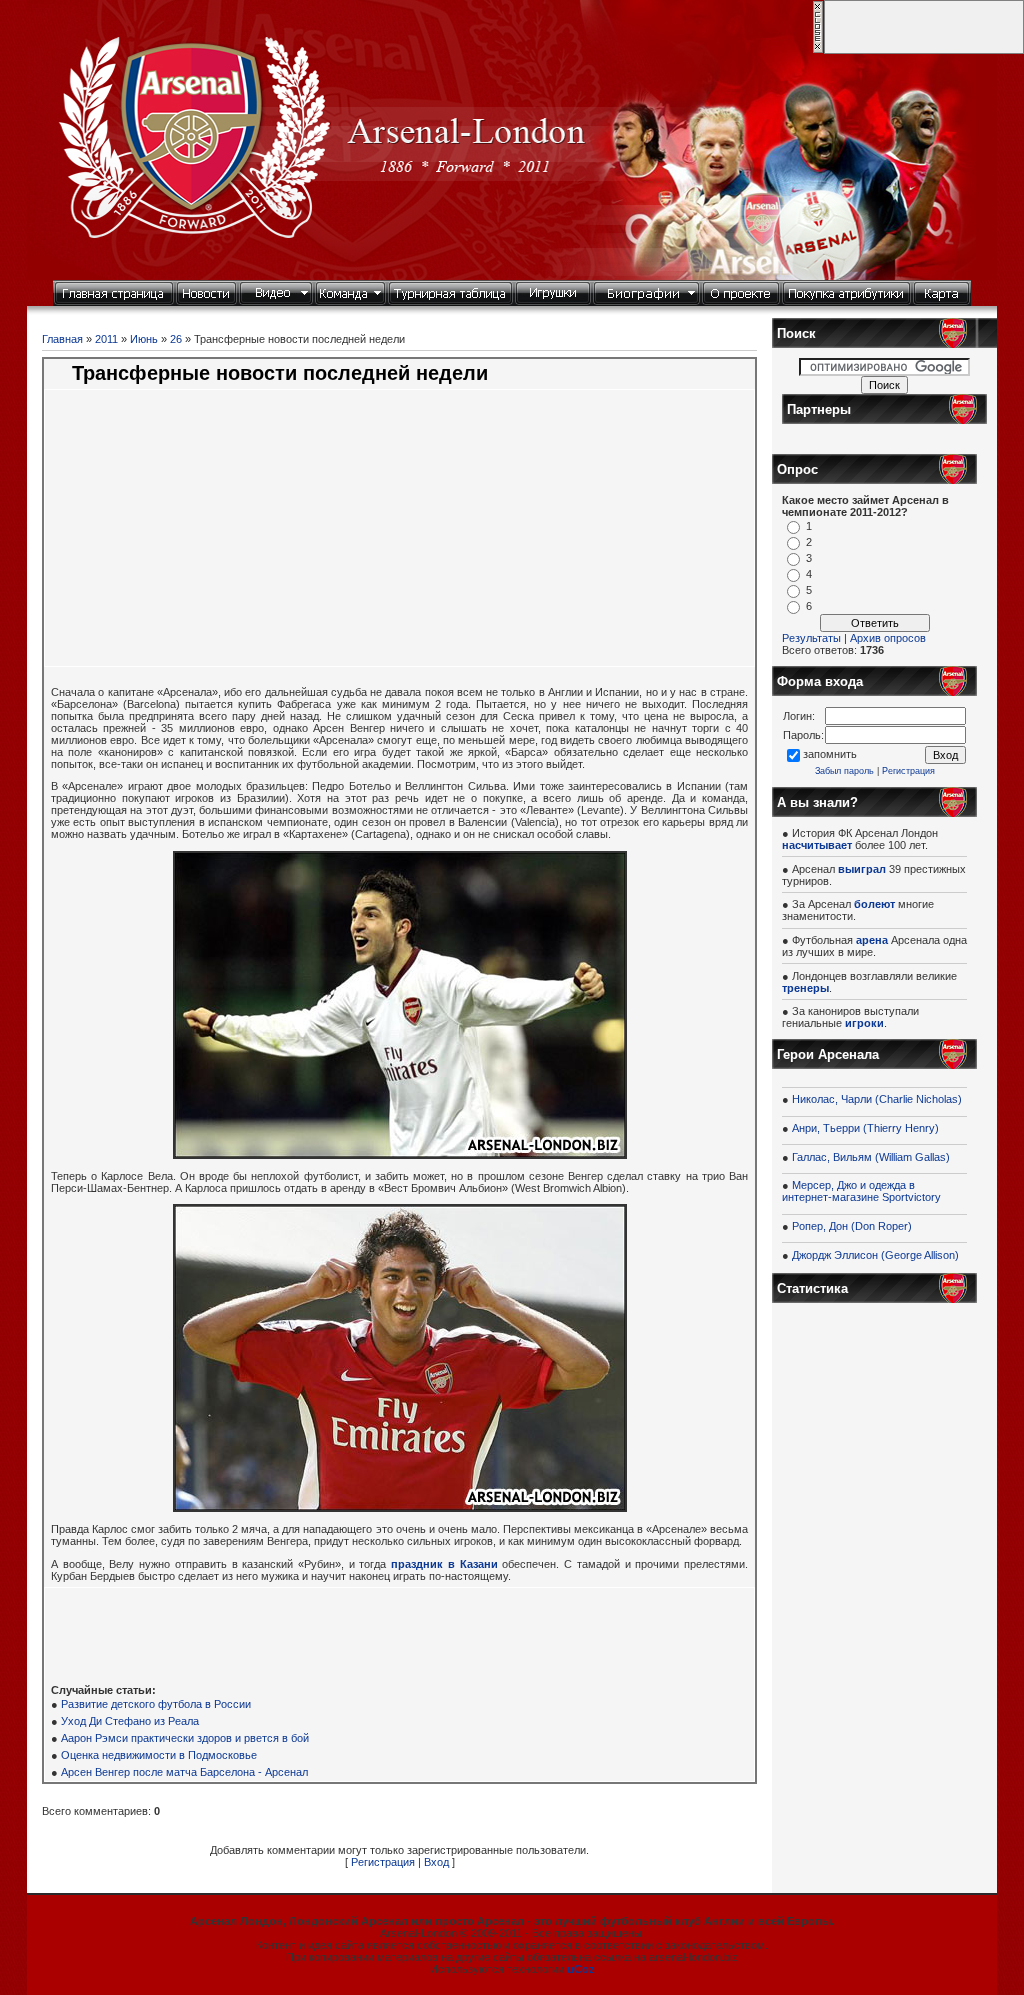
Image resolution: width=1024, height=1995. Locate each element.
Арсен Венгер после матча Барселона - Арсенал (184, 1772)
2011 (106, 339)
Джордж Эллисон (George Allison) (875, 1255)
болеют (874, 904)
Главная (62, 339)
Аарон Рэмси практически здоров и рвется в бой (185, 1738)
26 (176, 339)
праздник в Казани (444, 1564)
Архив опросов (888, 638)
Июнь (144, 339)
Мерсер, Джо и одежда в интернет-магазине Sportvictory (861, 1191)
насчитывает (817, 845)
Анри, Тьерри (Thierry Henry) (865, 1128)
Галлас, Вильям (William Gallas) (871, 1157)
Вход (436, 1862)
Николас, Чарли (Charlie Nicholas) (877, 1099)
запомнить (830, 754)
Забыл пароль (844, 771)
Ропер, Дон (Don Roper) (852, 1226)
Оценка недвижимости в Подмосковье (159, 1755)
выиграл (862, 869)
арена (872, 940)
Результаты (811, 638)
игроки (864, 1023)
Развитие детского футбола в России (156, 1704)
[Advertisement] (244, 539)
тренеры (805, 988)
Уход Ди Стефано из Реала (130, 1721)
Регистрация (383, 1862)
